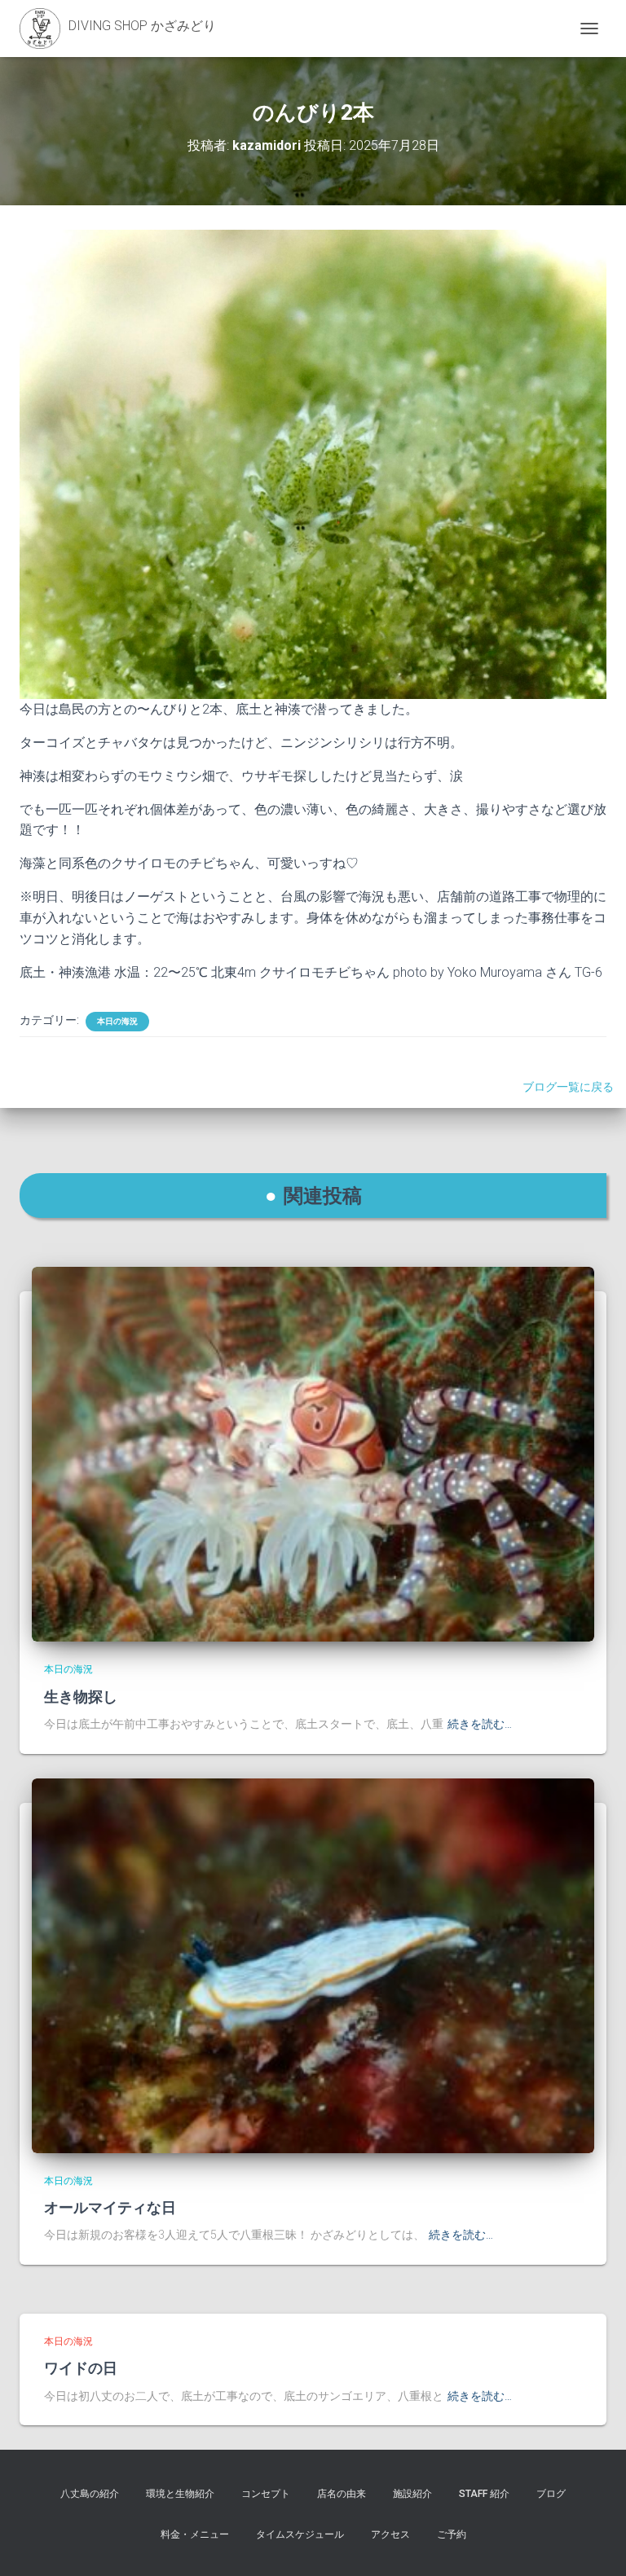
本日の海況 (117, 1021)
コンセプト (266, 2494)
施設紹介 (412, 2494)
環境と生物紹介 (180, 2494)
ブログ (551, 2494)
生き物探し (81, 1696)
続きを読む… (480, 1724)
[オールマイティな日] (313, 1964)
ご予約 (452, 2534)
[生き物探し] (313, 1453)
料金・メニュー (195, 2534)
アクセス (390, 2534)
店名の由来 (342, 2494)
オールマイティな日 (110, 2207)
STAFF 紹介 (484, 2494)
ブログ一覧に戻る (571, 1087)
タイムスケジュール (300, 2534)
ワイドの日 (81, 2367)
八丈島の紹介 (90, 2494)
